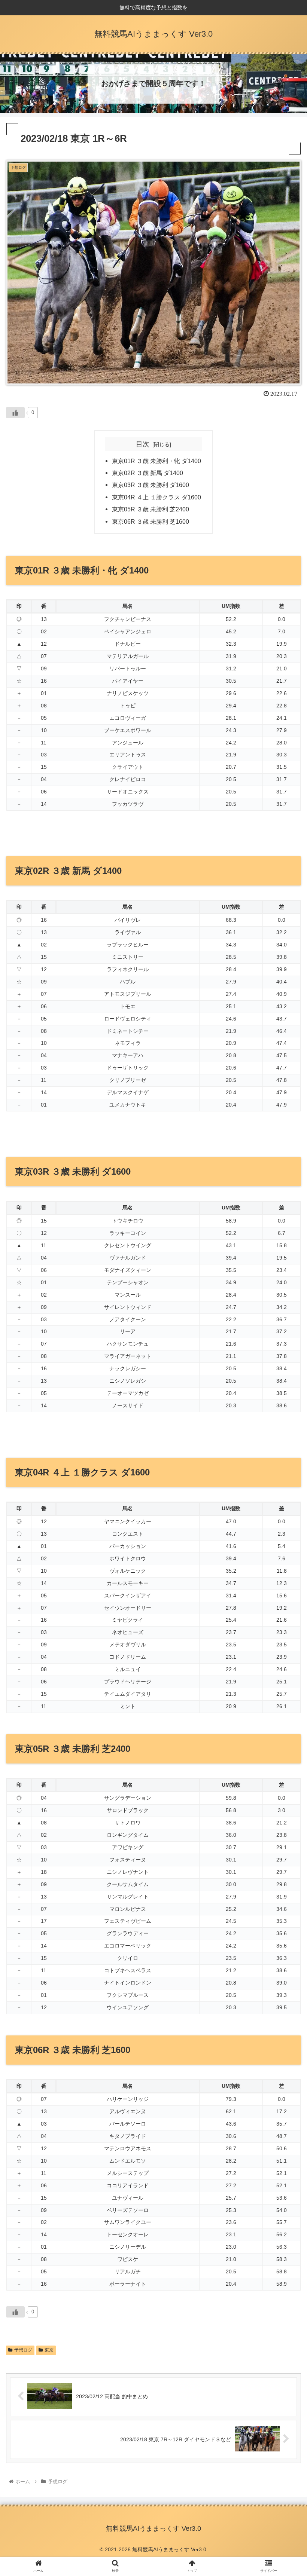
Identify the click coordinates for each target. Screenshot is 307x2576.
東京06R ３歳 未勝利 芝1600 (151, 521)
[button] (284, 1378)
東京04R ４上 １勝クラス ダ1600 (156, 497)
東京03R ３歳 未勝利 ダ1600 (151, 485)
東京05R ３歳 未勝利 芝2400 (151, 509)
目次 (143, 444)
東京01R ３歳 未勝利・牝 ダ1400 (156, 461)
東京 (49, 2350)
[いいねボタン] (15, 413)
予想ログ (23, 2350)
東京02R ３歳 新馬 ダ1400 (148, 473)
